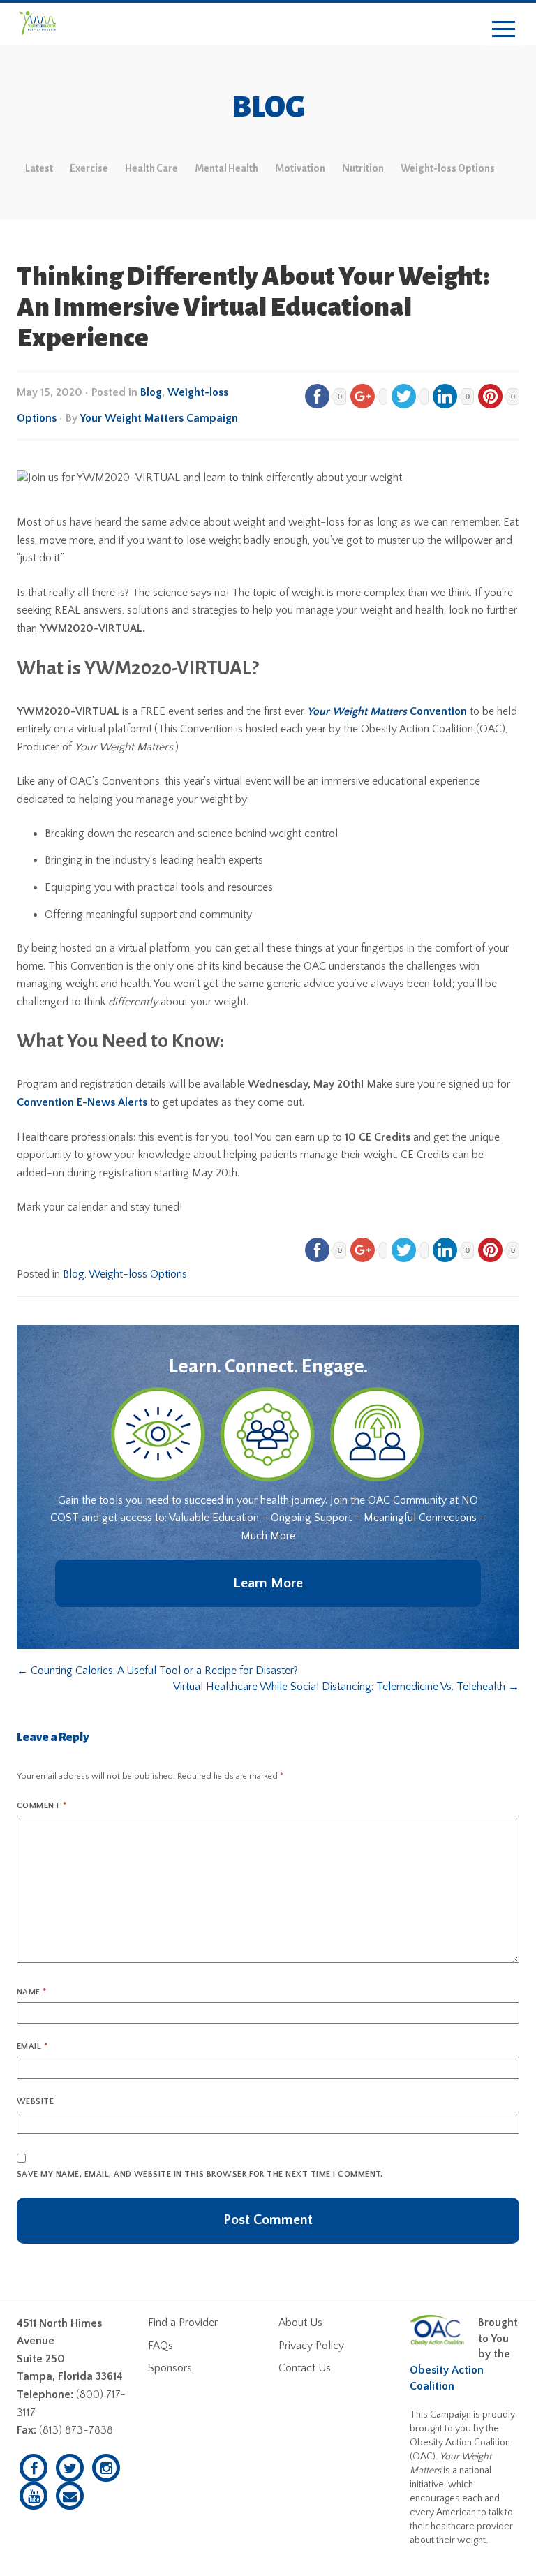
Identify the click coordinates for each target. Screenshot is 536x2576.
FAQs (161, 2346)
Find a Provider (183, 2323)
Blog (151, 392)
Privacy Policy (311, 2346)
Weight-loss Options (448, 168)
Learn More (268, 1583)
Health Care (151, 168)
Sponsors (170, 2368)
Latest (39, 168)
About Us (300, 2323)
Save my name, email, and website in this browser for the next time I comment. (200, 2174)
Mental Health (226, 168)
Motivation (300, 168)
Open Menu (504, 30)
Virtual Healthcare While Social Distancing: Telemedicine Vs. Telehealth (346, 1687)
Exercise (89, 168)
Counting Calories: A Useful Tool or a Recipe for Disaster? (157, 1671)
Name (32, 1992)
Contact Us (305, 2368)
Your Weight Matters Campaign (159, 418)
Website (35, 2102)
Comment (42, 1806)
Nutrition (363, 168)
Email (32, 2046)
